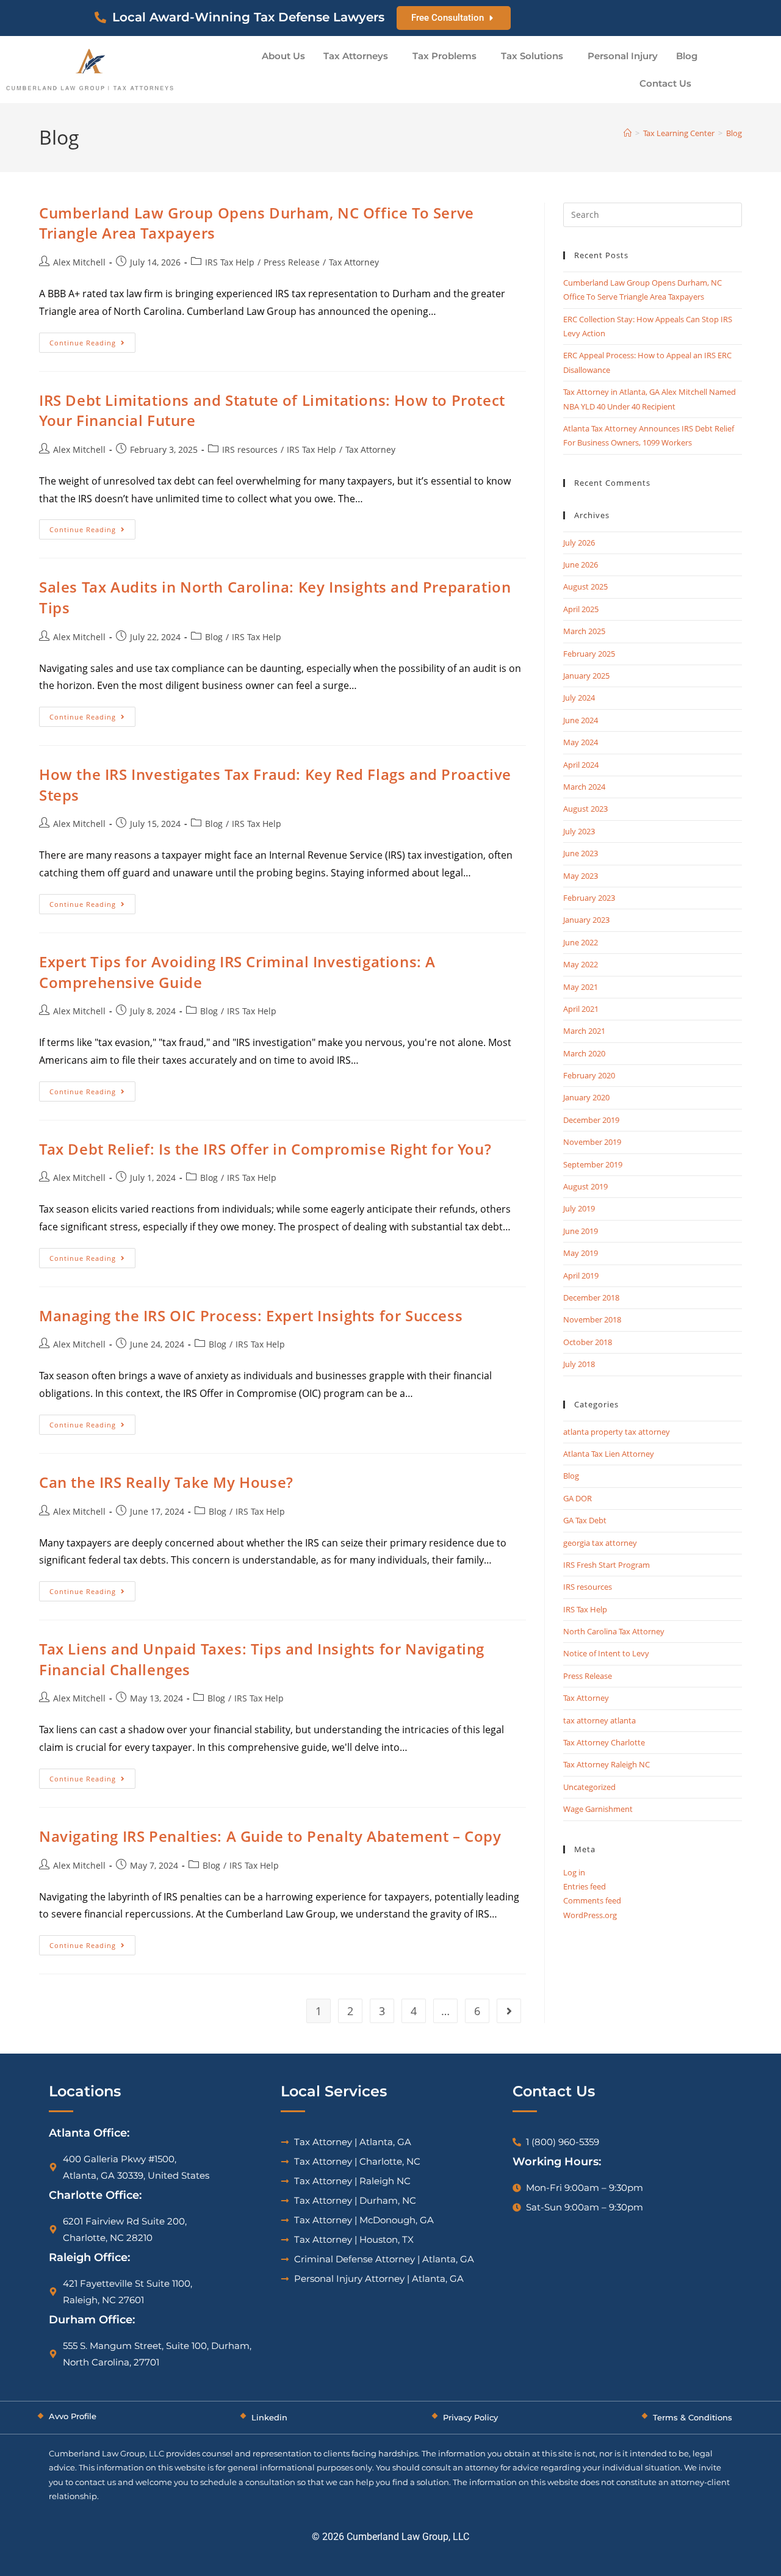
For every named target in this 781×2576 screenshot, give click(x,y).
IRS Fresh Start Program (606, 1565)
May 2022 (581, 964)
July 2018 (579, 1364)
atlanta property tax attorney (617, 1432)
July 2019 (579, 1208)
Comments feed (592, 1900)
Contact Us (665, 83)
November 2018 (592, 1319)
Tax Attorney (354, 262)
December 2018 (591, 1297)
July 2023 (579, 831)
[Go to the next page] (509, 2011)
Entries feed (585, 1886)
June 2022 (581, 942)
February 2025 (589, 654)
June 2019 (581, 1231)
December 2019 (591, 1120)
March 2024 (584, 787)
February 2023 (589, 898)
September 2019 (593, 1164)
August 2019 (585, 1186)
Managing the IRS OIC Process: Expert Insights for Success (251, 1315)
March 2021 (584, 1031)
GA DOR (578, 1498)
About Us (283, 56)
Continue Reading (92, 340)
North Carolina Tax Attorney (614, 1631)
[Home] (628, 133)
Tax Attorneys (356, 56)
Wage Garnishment (598, 1809)
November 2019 (592, 1142)
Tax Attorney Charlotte (604, 1742)
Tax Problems (444, 56)
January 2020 (586, 1097)
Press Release (292, 262)
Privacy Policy (470, 2417)
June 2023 (581, 853)
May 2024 (581, 742)
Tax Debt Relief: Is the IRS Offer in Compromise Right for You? (265, 1149)
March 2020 (584, 1053)
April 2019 (581, 1275)
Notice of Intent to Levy (606, 1653)
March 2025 (584, 631)
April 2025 (581, 609)
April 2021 (581, 1009)
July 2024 (579, 698)
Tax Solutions (532, 56)
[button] (359, 56)
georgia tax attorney (600, 1543)
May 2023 (581, 876)
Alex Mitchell (79, 262)
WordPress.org (590, 1915)
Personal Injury (623, 56)
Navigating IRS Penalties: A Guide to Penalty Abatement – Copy (270, 1836)
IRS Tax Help (230, 262)
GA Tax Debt (585, 1520)
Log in (574, 1872)
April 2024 (581, 765)
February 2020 (589, 1075)
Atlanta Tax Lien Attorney (609, 1454)
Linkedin (269, 2417)
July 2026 (579, 543)
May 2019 (581, 1253)
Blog (687, 56)
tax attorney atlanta (599, 1720)
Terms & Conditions (693, 2417)
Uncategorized (589, 1787)
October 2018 (588, 1342)
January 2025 (586, 676)
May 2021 (581, 987)
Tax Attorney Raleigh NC (606, 1764)
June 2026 (581, 565)
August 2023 (585, 809)
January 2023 (586, 920)
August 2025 (585, 586)
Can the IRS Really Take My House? (166, 1482)
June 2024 (581, 720)
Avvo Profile (73, 2416)
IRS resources (250, 449)
